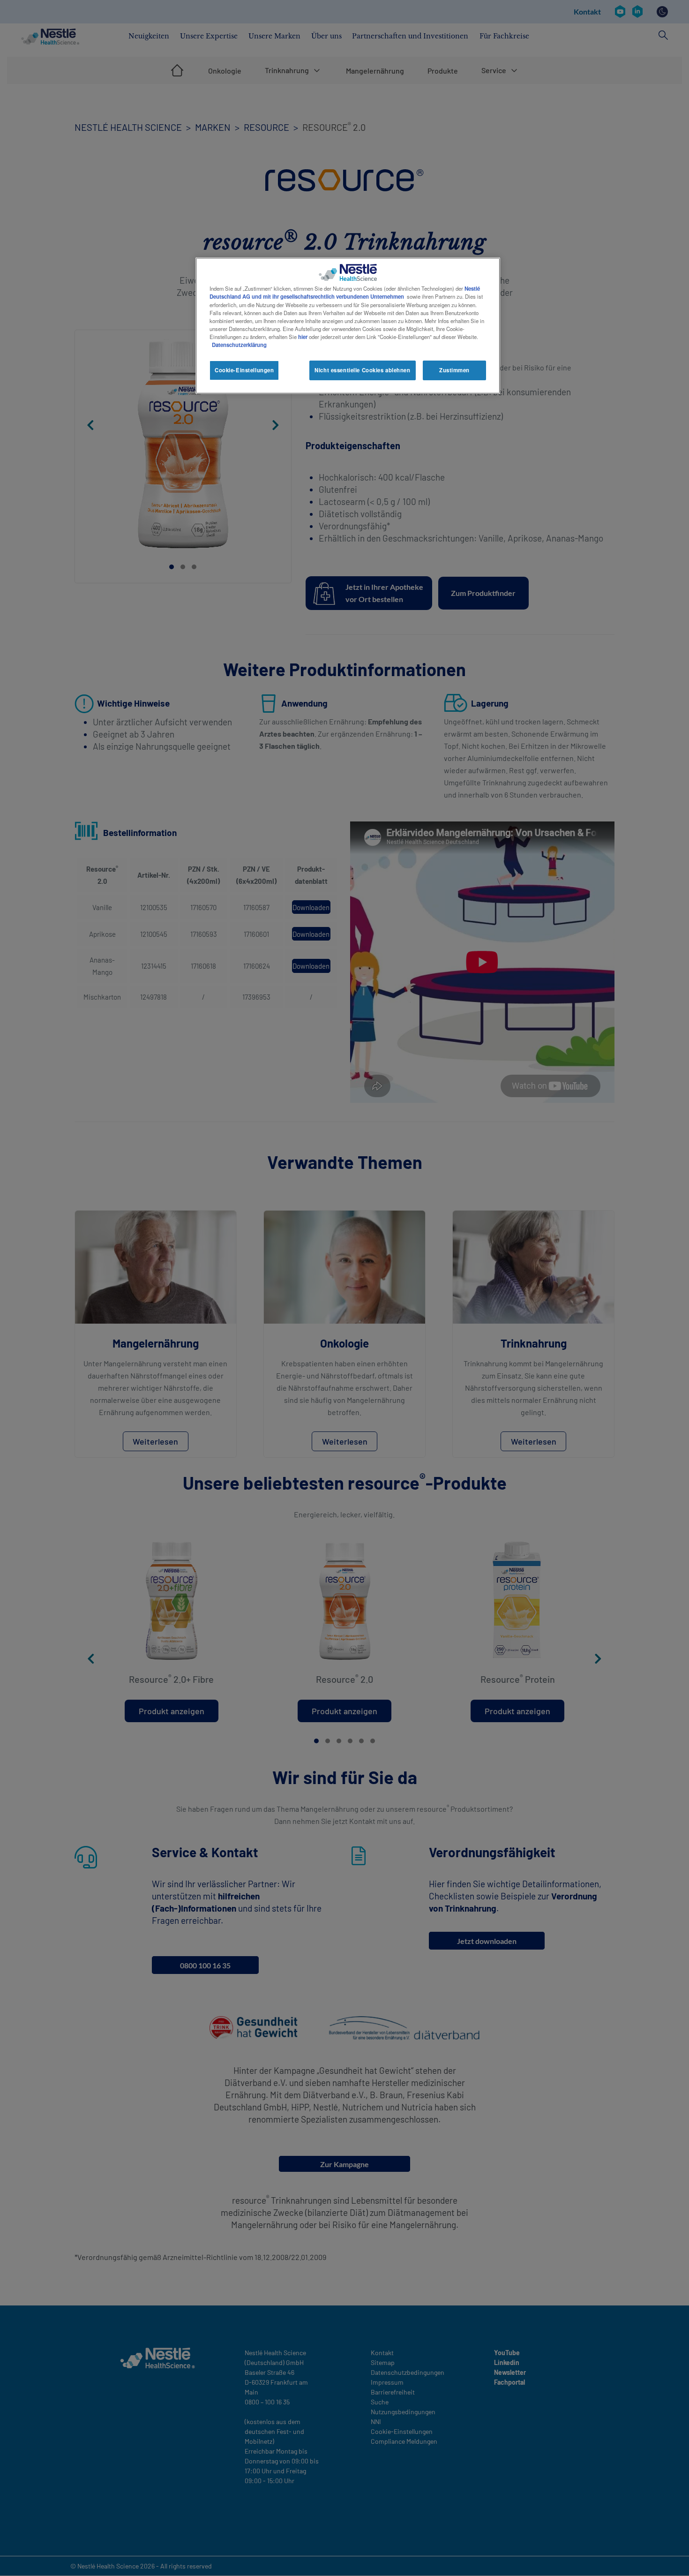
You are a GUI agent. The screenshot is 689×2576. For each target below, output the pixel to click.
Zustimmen (454, 370)
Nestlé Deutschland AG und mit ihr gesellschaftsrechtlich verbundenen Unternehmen (345, 292)
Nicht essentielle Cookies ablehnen (362, 370)
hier (303, 337)
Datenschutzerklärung (239, 345)
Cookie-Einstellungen (244, 370)
